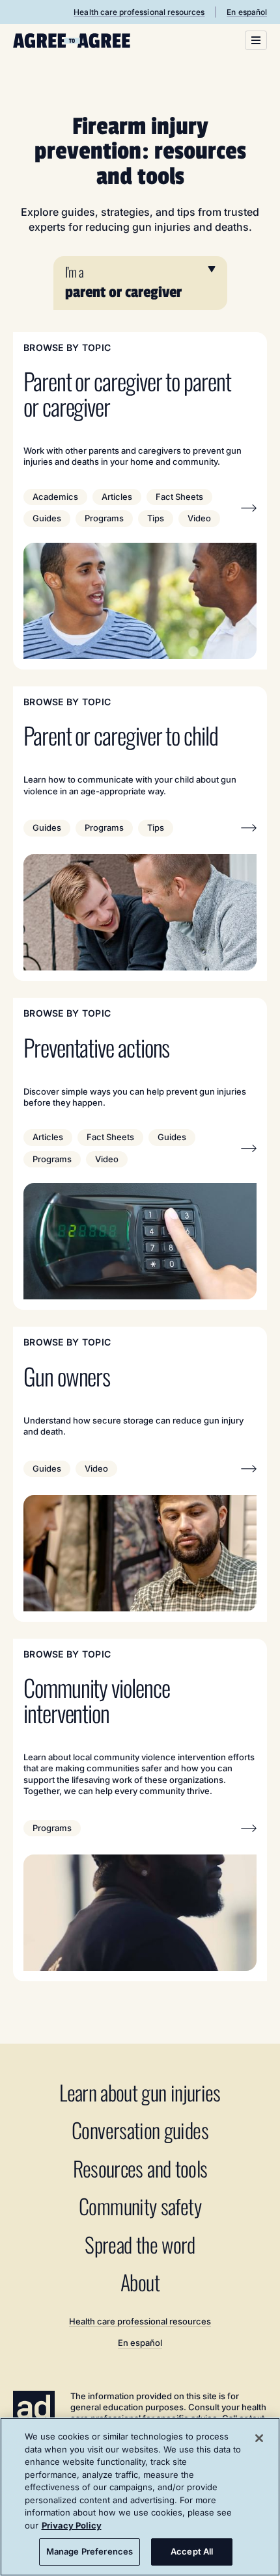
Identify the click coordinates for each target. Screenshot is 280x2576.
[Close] (259, 2438)
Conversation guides (140, 2130)
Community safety (140, 2206)
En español (247, 12)
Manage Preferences (90, 2551)
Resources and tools (140, 2169)
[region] (140, 2497)
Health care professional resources (139, 12)
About (140, 2283)
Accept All (192, 2551)
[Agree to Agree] (72, 41)
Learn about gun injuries (140, 2093)
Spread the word (140, 2245)
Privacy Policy (72, 2525)
